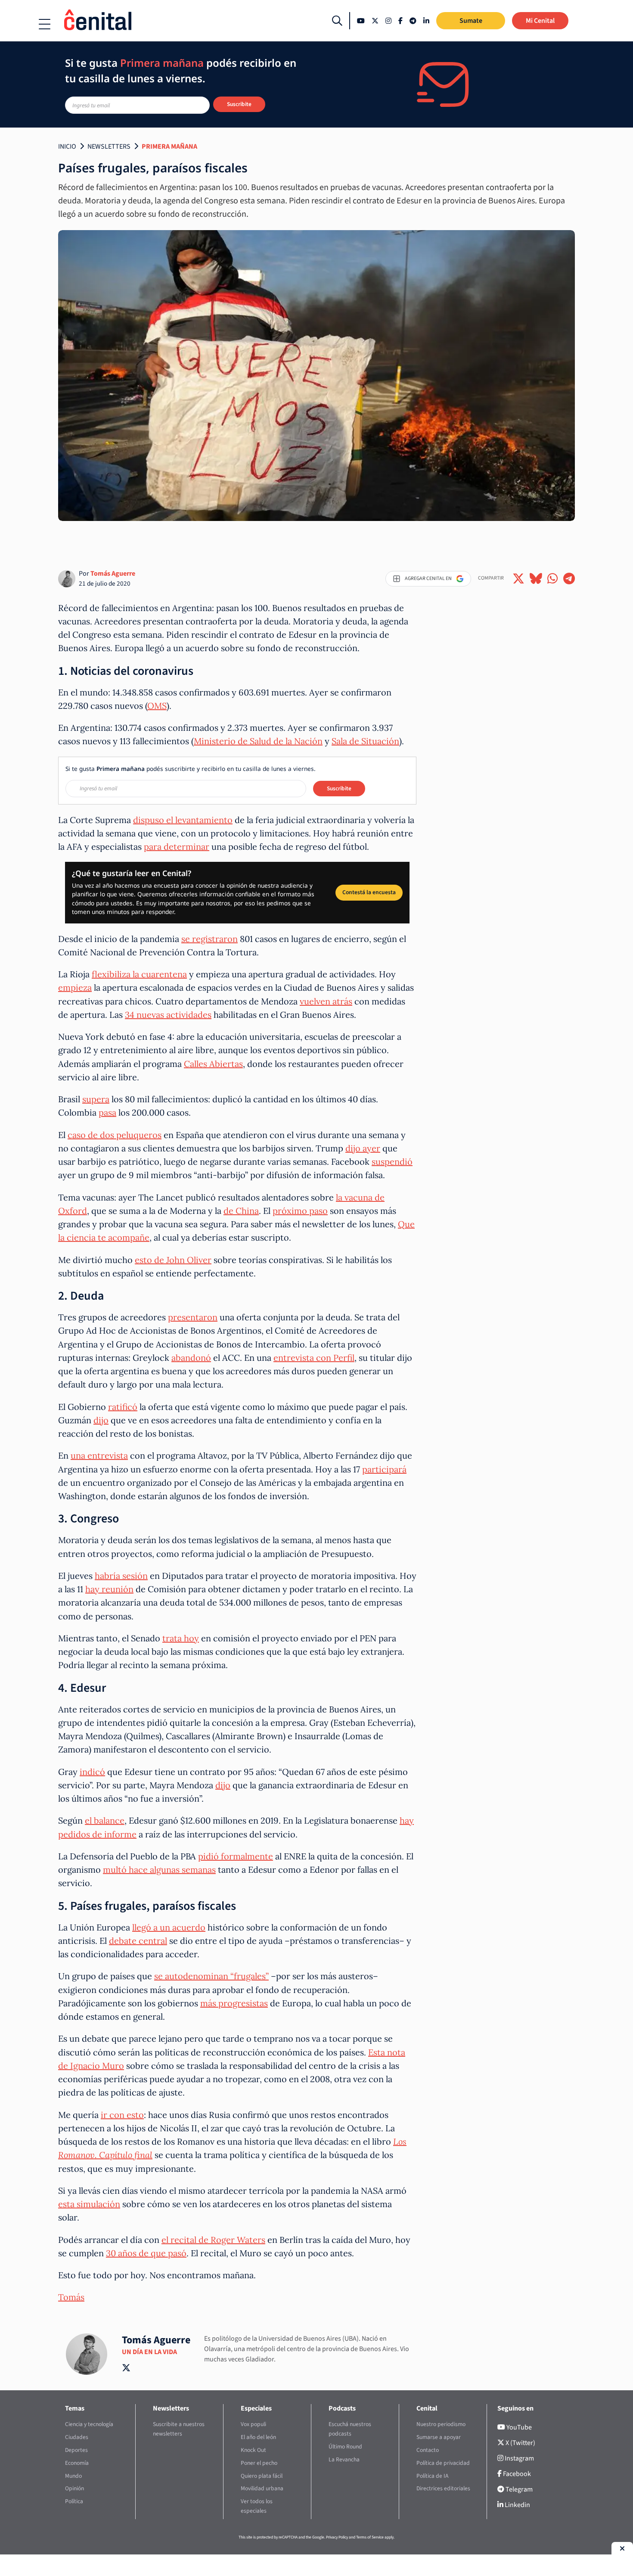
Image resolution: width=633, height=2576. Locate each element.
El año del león (258, 2437)
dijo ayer (363, 1148)
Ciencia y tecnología (89, 2424)
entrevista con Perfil (314, 1358)
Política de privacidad (443, 2463)
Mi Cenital (540, 21)
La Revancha (344, 2459)
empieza (75, 987)
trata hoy (181, 1638)
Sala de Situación (365, 741)
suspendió (392, 1162)
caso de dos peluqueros (115, 1135)
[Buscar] (337, 21)
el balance (105, 1820)
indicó (92, 1772)
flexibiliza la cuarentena (139, 974)
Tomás (71, 2297)
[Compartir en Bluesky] (536, 579)
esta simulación (89, 2204)
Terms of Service (370, 2537)
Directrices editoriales (443, 2488)
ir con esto (122, 2115)
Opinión (74, 2488)
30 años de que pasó (146, 2253)
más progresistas (234, 2003)
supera (96, 1099)
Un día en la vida (149, 2352)
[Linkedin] (426, 21)
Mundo (73, 2476)
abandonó (191, 1358)
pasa (107, 1112)
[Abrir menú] (45, 24)
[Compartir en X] (518, 579)
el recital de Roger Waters (213, 2240)
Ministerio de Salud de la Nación (258, 741)
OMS (157, 706)
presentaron (193, 1317)
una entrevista (99, 1455)
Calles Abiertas (213, 1064)
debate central (138, 1941)
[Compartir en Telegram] (569, 579)
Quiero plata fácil (262, 2476)
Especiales (256, 2408)
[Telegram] (413, 21)
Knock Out (253, 2450)
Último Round (345, 2447)
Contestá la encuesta (369, 892)
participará (384, 1469)
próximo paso (300, 1211)
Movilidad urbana (262, 2488)
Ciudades (77, 2437)
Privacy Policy (337, 2537)
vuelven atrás (326, 1001)
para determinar (177, 847)
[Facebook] (400, 21)
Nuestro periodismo (441, 2424)
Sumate (471, 21)
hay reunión (109, 1589)
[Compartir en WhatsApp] (553, 579)
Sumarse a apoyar (439, 2437)
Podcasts (342, 2408)
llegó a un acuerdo (169, 1927)
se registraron (209, 939)
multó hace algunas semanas (159, 1870)
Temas (75, 2408)
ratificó (123, 1407)
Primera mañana (169, 147)
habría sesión (121, 1576)
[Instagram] (388, 21)
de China (241, 1211)
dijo (101, 1420)
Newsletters (109, 147)
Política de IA (432, 2476)
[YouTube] (361, 21)
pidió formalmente (236, 1856)
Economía (77, 2463)
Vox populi (253, 2424)
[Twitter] (375, 21)
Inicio (67, 147)
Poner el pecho (259, 2463)
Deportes (76, 2450)
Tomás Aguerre (113, 574)
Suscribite (239, 104)
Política (74, 2501)
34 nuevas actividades (168, 1015)
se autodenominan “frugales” (211, 1976)
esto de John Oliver (173, 1260)
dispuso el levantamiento (183, 820)
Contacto (428, 2450)
